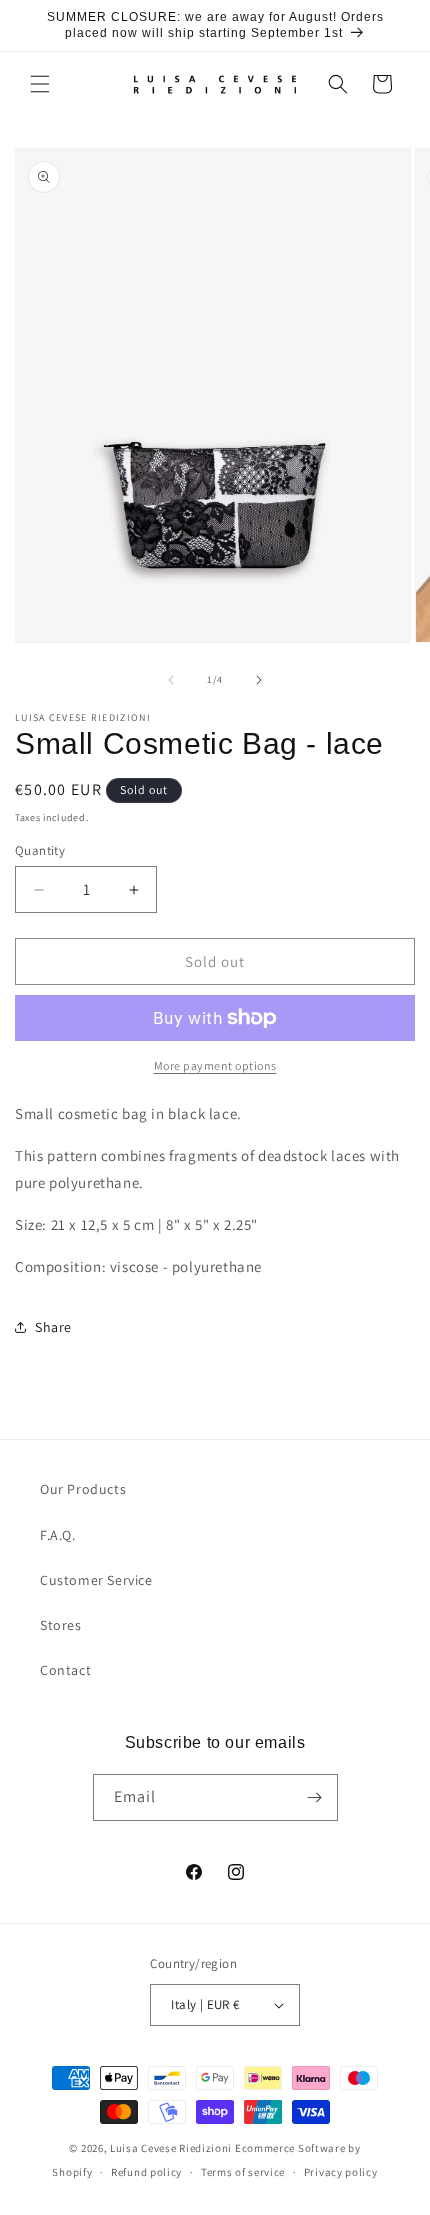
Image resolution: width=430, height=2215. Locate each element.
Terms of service (243, 2172)
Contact (65, 1670)
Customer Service (96, 1580)
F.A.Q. (58, 1535)
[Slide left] (171, 680)
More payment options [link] (215, 1065)
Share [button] (53, 1327)
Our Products (83, 1489)
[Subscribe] (315, 1797)
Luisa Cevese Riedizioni (171, 2148)
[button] (40, 84)
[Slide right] (259, 680)
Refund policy (146, 2172)
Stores (61, 1625)
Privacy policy (341, 2172)
